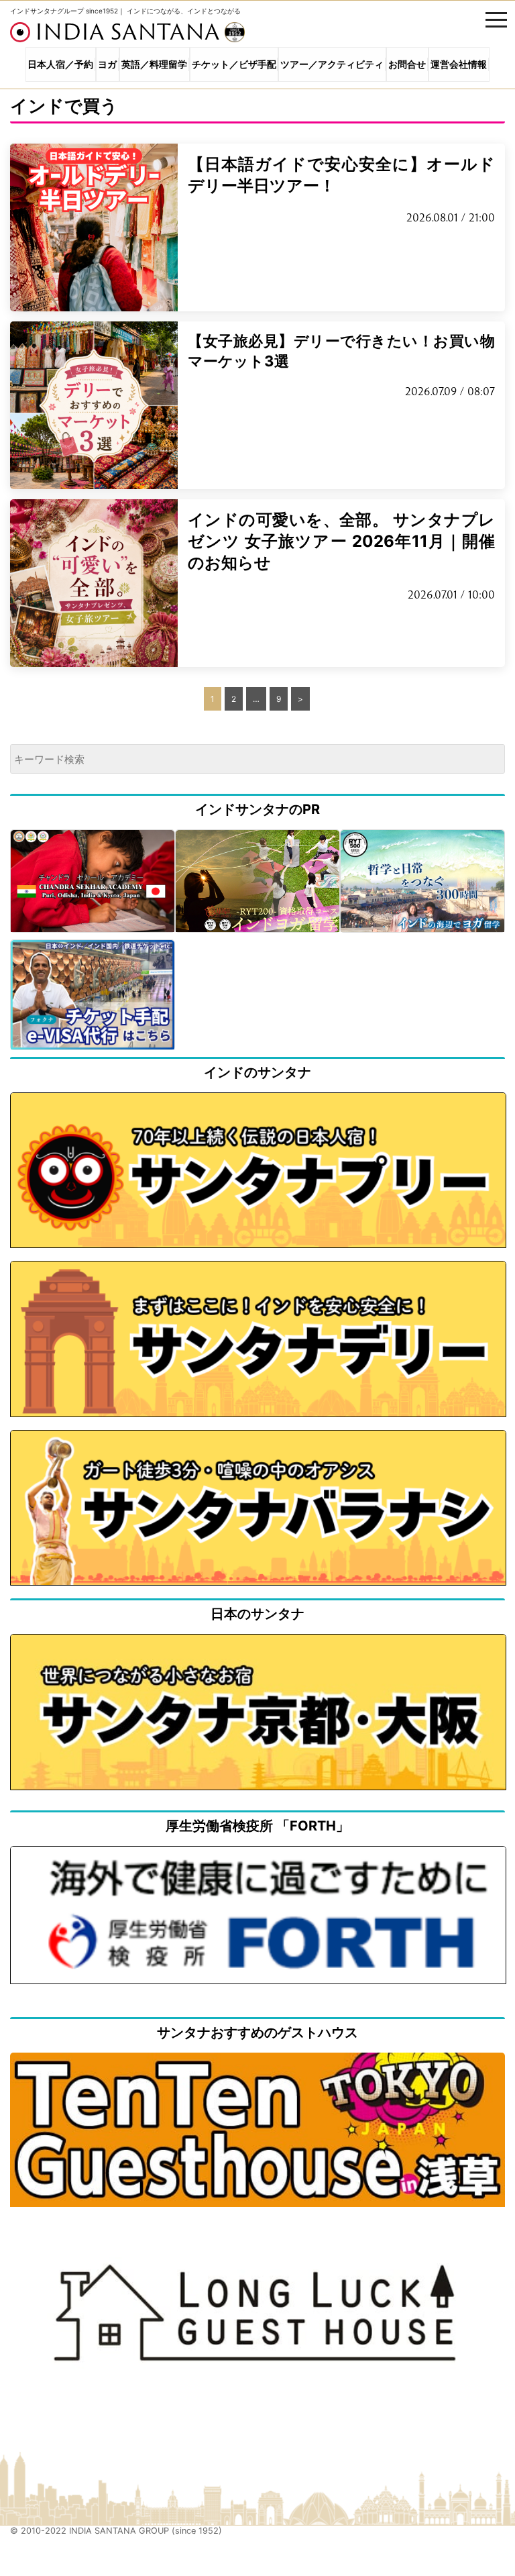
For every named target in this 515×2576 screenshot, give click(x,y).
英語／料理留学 (154, 64)
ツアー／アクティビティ (332, 64)
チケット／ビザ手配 (234, 64)
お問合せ (407, 64)
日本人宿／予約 (60, 64)
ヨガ (107, 64)
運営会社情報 (459, 64)
